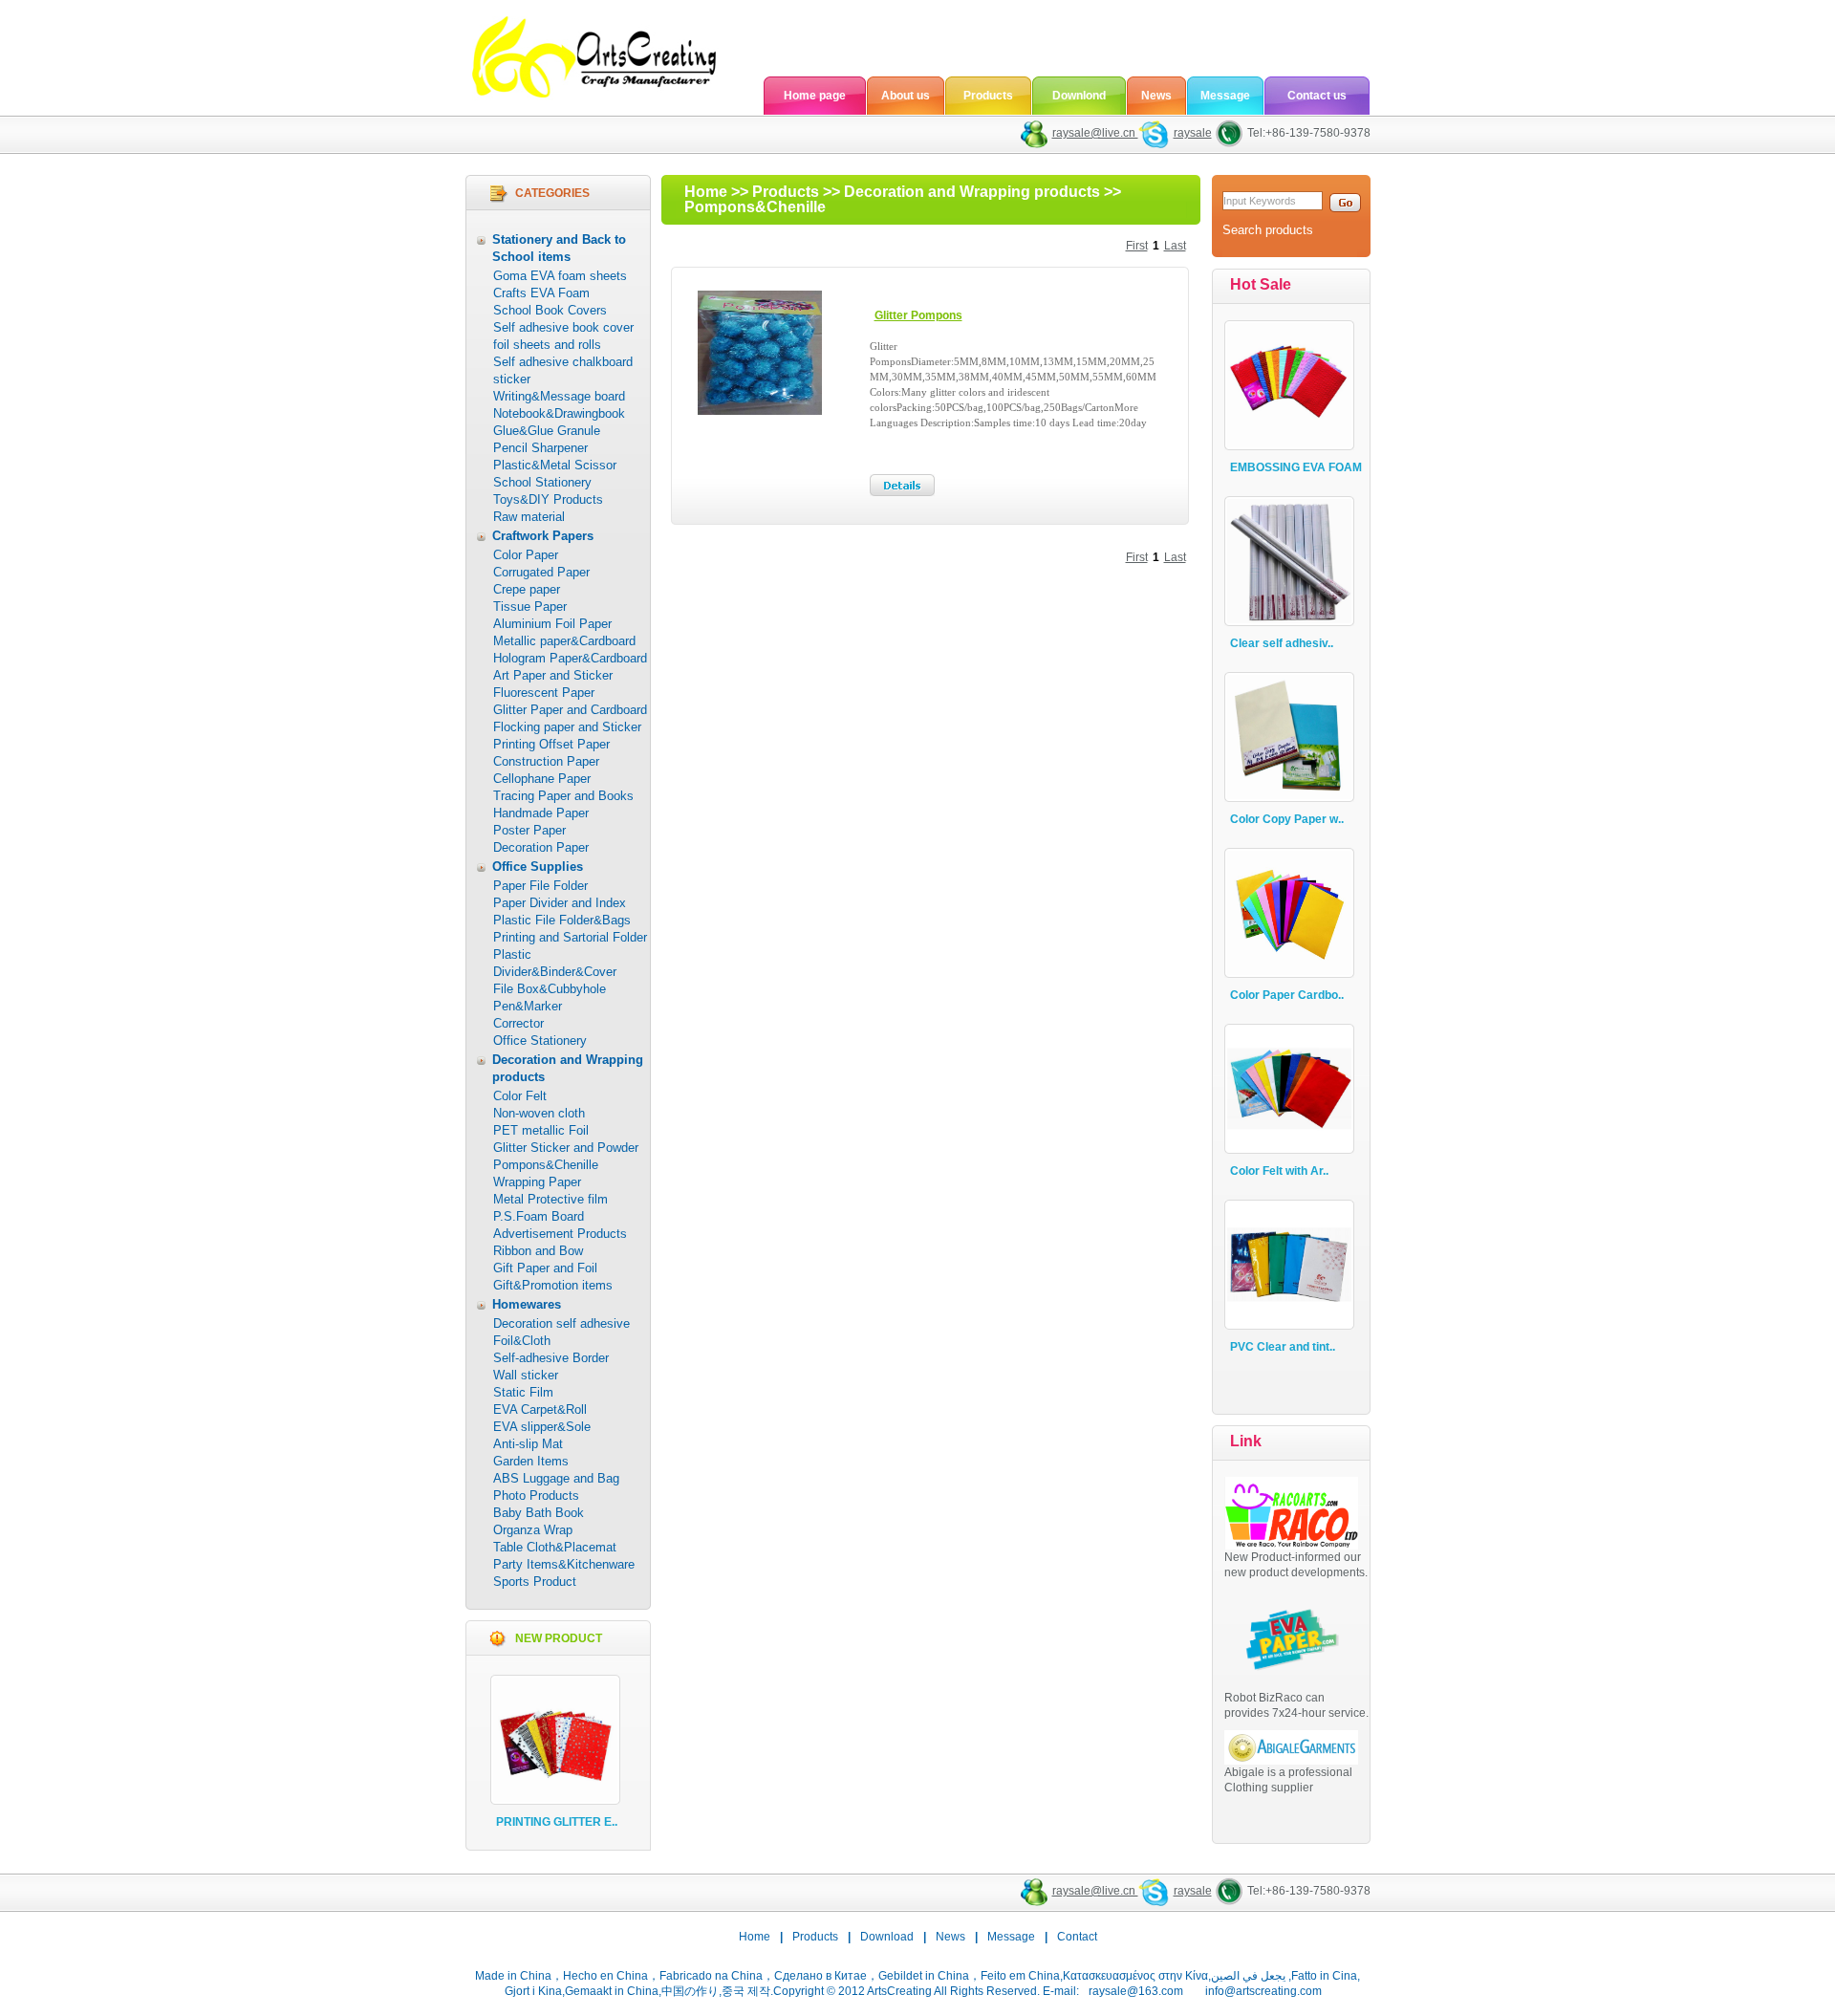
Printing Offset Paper (551, 744)
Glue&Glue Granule (547, 431)
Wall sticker (526, 1375)
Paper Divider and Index (560, 903)
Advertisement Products (560, 1234)
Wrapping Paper (537, 1182)
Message (1225, 96)
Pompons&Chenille (546, 1165)
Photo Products (536, 1496)
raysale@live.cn (1095, 133)
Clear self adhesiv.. (1282, 643)
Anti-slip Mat (528, 1444)
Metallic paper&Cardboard (564, 641)
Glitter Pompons (918, 315)
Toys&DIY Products (548, 499)
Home (706, 192)
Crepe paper (527, 589)
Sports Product (535, 1582)
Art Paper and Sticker (553, 675)
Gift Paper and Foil (545, 1268)
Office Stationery (540, 1041)
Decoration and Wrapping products (568, 1068)
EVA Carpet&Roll (540, 1409)
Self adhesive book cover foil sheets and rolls (563, 336)
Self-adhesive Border (551, 1358)
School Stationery (542, 482)
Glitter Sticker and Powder (566, 1148)
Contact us (1317, 96)
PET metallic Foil (541, 1130)
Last (1175, 246)
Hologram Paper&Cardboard (570, 658)
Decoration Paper (541, 847)
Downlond (1079, 96)
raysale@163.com (1136, 1991)
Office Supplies (538, 867)
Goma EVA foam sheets (560, 276)
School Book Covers (550, 310)
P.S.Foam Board (539, 1216)
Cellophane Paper (542, 779)
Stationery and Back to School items (559, 248)
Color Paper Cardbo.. (1287, 995)
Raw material (529, 517)
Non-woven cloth (539, 1113)
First (1137, 246)
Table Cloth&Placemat (555, 1547)
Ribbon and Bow (538, 1251)
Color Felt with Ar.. (1279, 1171)
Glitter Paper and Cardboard (570, 710)
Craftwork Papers (543, 536)
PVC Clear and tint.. (1283, 1347)
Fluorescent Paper (544, 693)
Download (887, 1937)
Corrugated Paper (541, 572)
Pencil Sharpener (540, 448)
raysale (1193, 133)
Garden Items (531, 1461)
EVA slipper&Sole (542, 1427)
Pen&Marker (528, 1006)
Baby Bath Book (539, 1513)
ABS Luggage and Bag (556, 1478)
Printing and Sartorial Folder (570, 937)
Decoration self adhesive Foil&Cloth (561, 1332)
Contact (1077, 1937)
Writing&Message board (559, 396)
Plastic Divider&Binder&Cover (555, 963)
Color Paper (526, 555)
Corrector (518, 1023)
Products (988, 96)
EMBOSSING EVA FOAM (1296, 467)
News (1156, 96)
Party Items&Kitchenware (564, 1564)
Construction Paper (546, 761)
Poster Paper (529, 830)
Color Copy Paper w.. (1287, 819)
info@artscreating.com (1263, 1991)
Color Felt (520, 1096)
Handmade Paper (541, 813)
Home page (815, 96)
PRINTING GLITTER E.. (557, 1822)
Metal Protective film (550, 1199)
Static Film (523, 1392)
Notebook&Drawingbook (559, 413)
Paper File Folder (540, 886)
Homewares (527, 1304)
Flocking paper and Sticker (567, 727)
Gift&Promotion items (553, 1285)
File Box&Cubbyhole (550, 989)
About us (906, 96)
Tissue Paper (530, 607)
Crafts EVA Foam (541, 293)
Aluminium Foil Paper (552, 624)
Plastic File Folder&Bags (562, 920)
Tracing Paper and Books (563, 796)
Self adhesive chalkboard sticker (563, 370)
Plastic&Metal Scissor (555, 465)
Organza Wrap (533, 1530)
